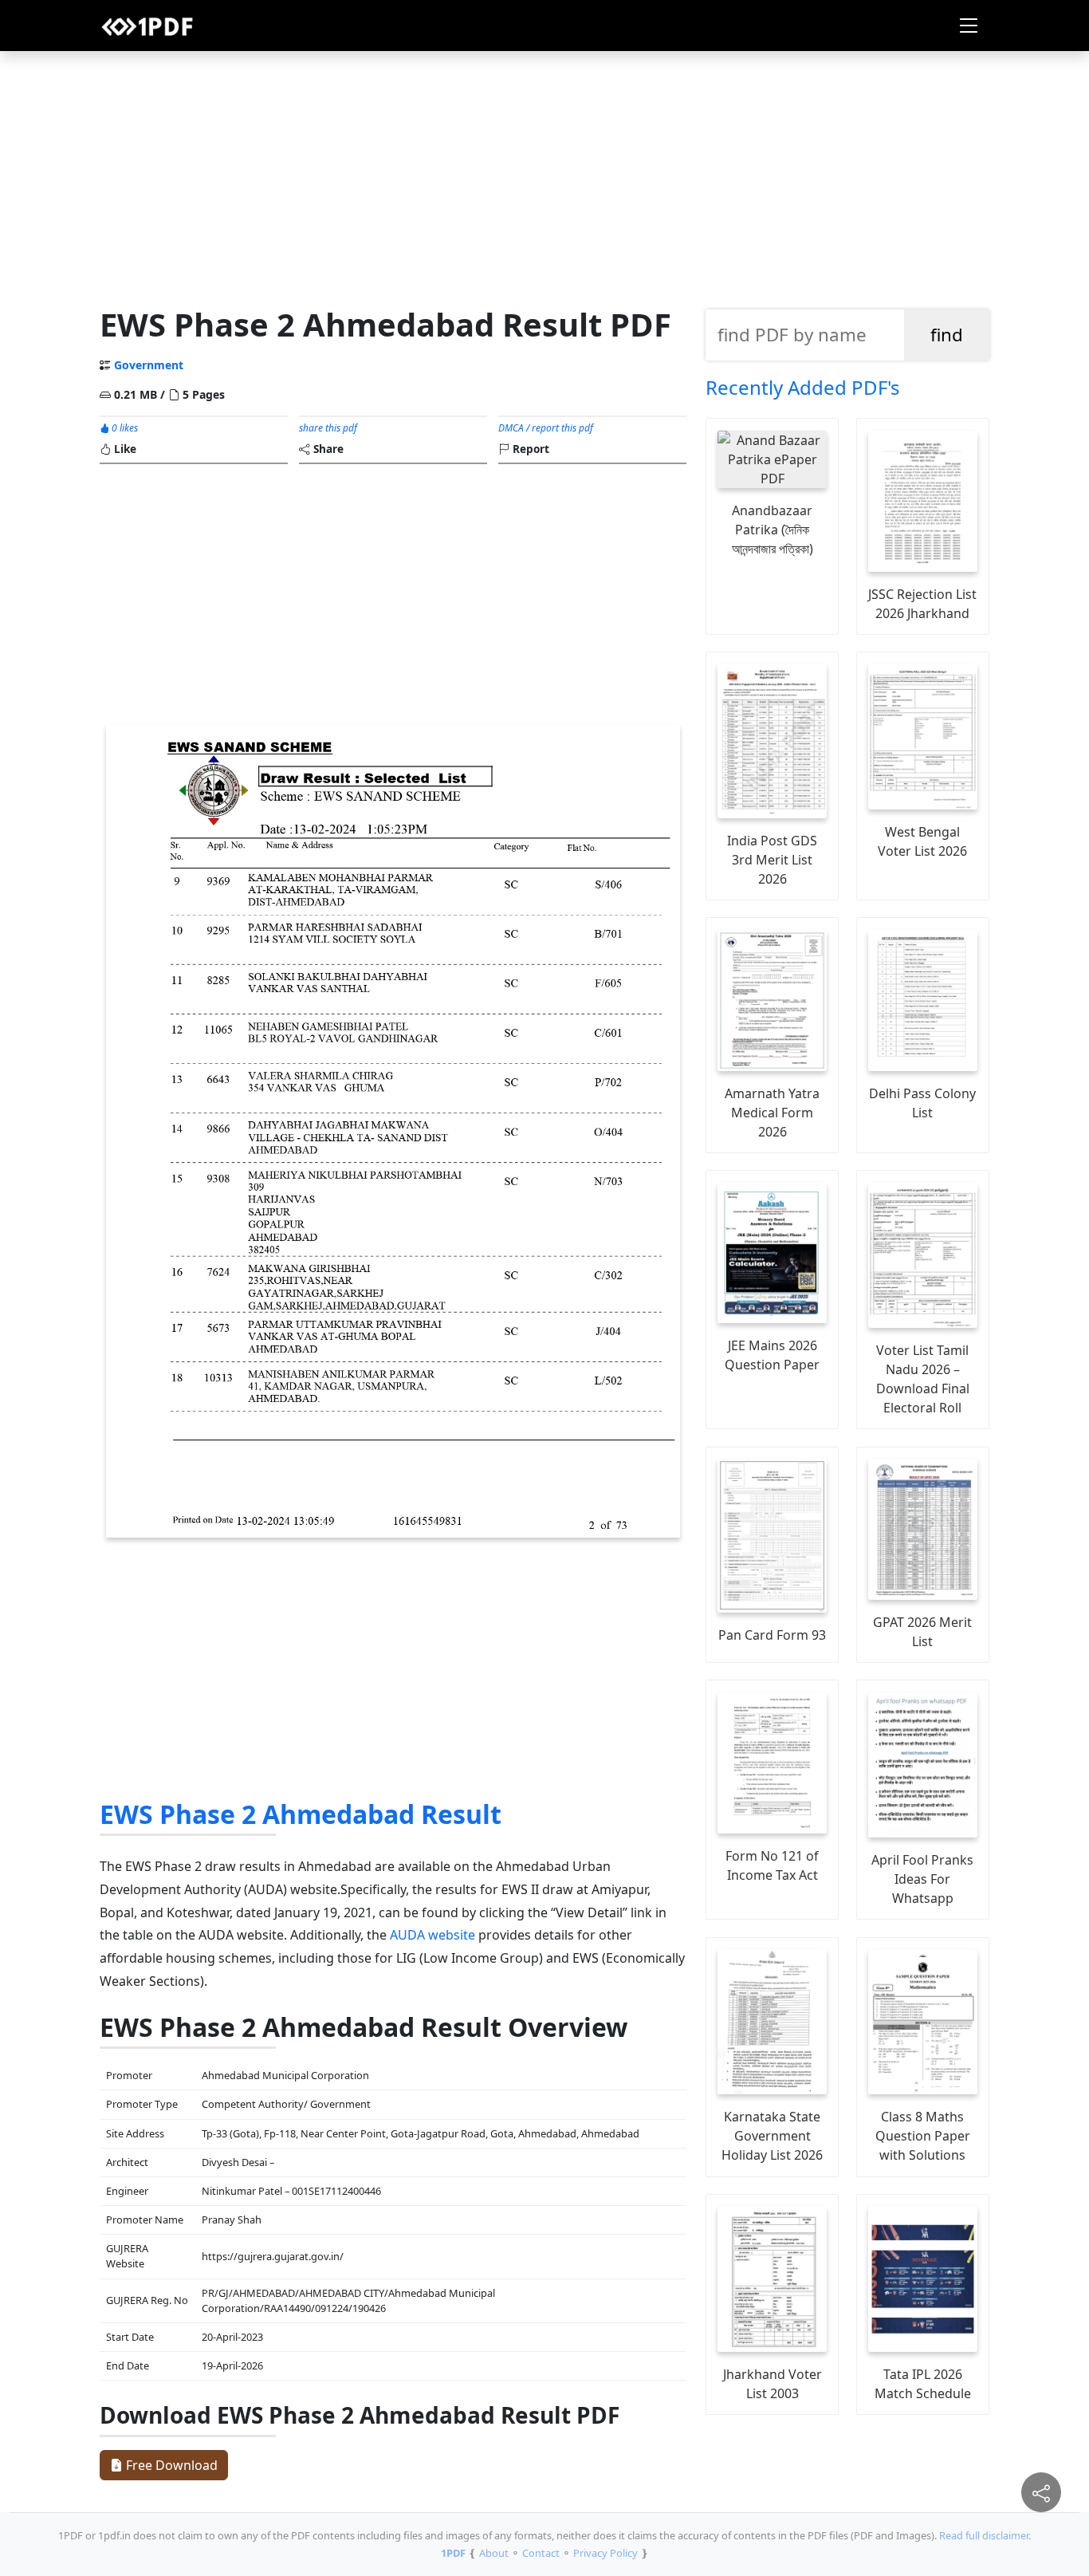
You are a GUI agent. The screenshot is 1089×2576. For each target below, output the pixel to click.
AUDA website (432, 1935)
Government (149, 365)
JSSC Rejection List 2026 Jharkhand (922, 604)
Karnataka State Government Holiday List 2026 (772, 2136)
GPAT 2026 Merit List (922, 1632)
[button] (969, 26)
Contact (541, 2553)
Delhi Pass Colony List (922, 1103)
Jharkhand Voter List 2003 (773, 2384)
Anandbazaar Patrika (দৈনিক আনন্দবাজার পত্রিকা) (773, 530)
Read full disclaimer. (985, 2535)
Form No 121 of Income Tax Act (772, 1865)
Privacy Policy (605, 2553)
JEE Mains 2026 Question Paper (772, 1355)
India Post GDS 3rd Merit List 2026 (772, 860)
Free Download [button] (170, 2465)
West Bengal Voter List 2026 (922, 841)
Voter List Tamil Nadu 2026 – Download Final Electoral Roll (923, 1379)
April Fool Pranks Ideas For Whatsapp (922, 1879)
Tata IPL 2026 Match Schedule (923, 2384)
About (494, 2553)
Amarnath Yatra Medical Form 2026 (772, 1113)
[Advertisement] (544, 175)
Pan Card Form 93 (772, 1635)
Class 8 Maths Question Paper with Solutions (923, 2136)
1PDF (453, 2553)
